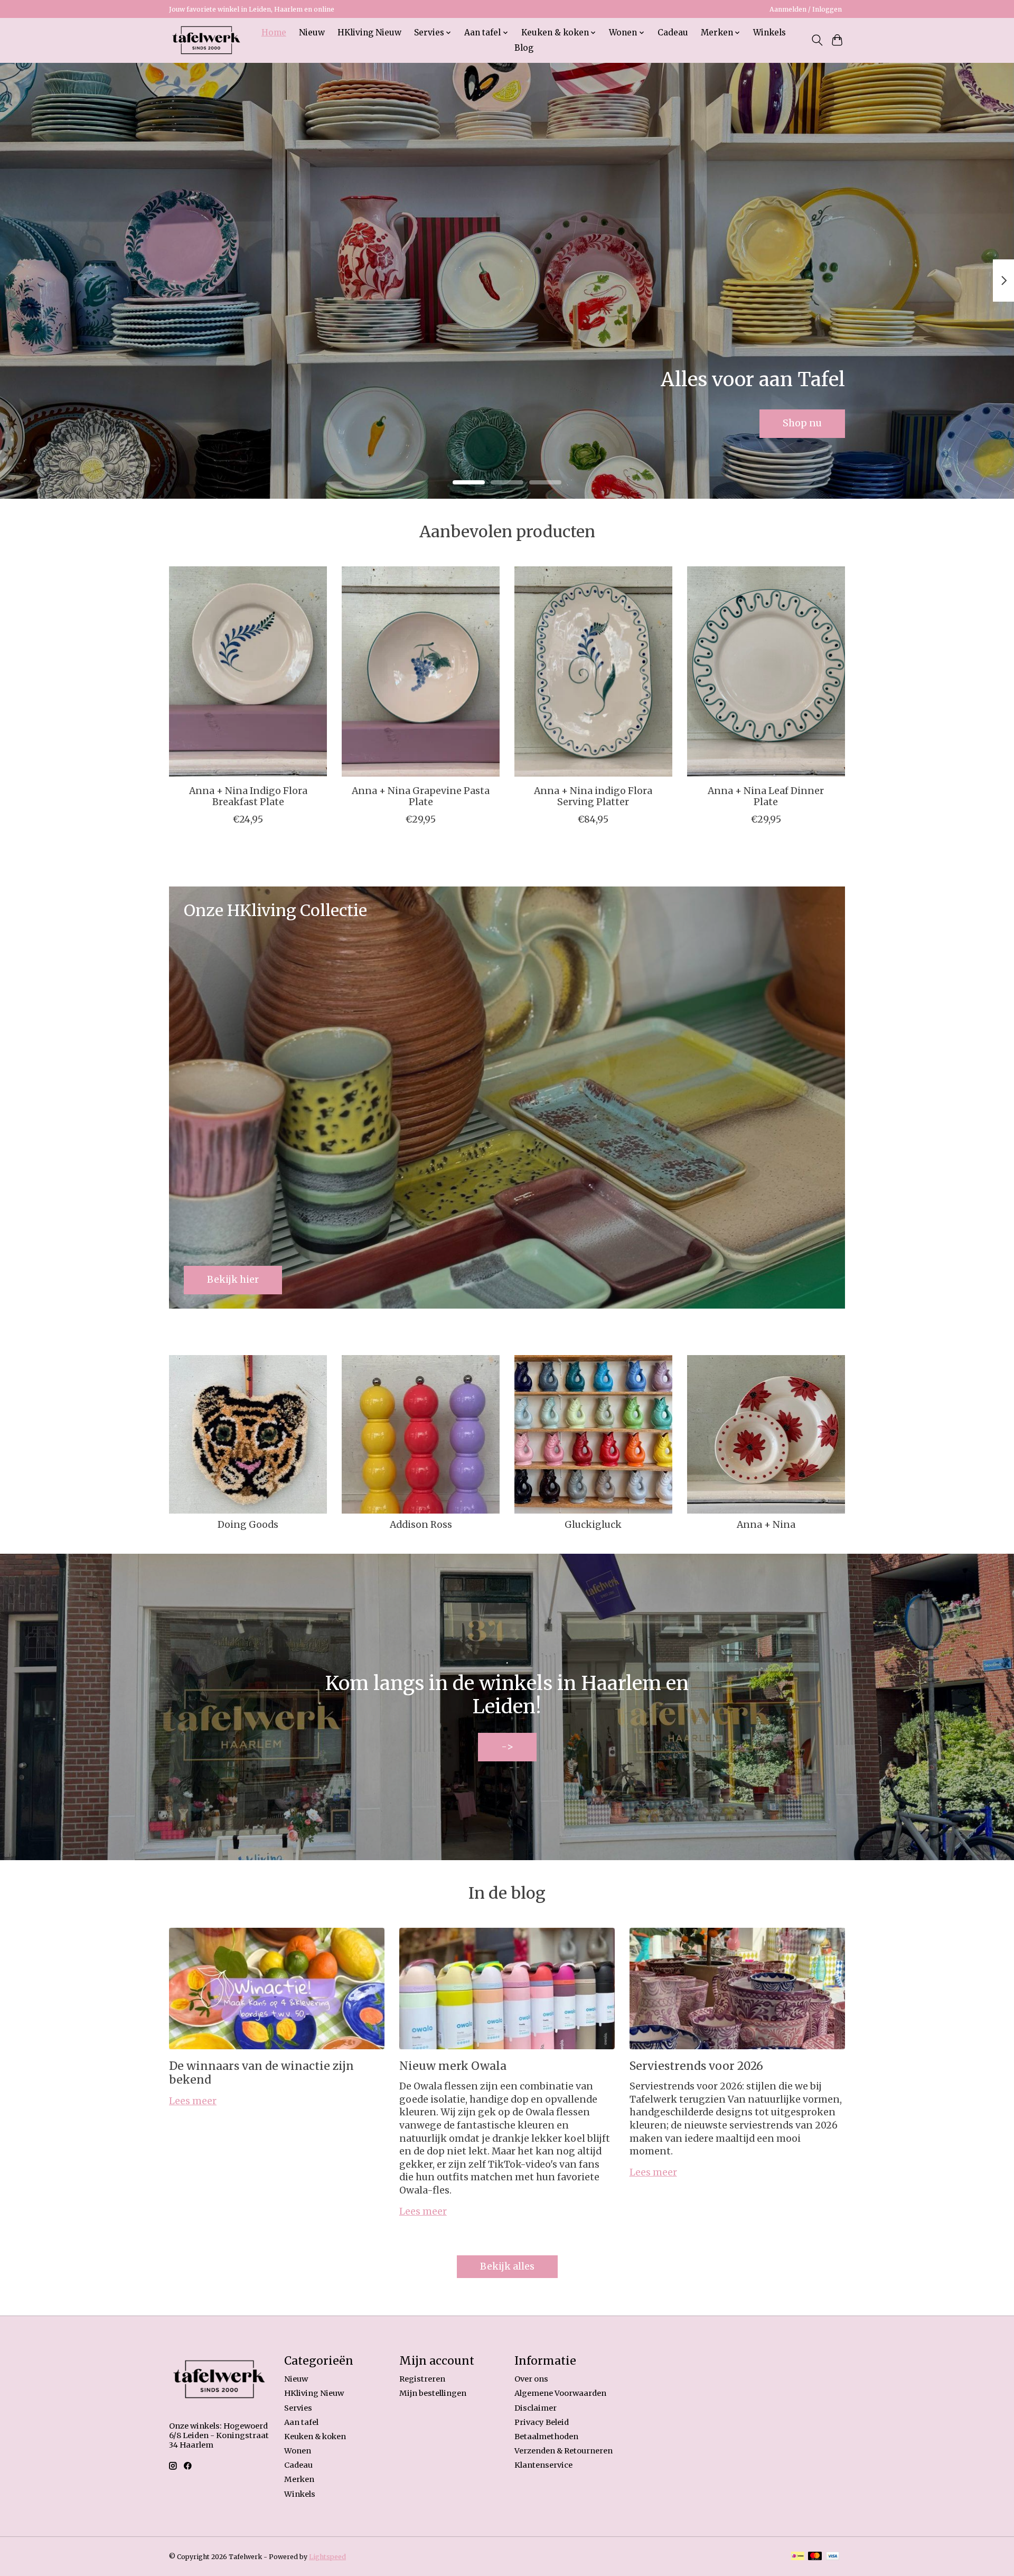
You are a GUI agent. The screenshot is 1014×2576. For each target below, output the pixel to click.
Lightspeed (327, 2557)
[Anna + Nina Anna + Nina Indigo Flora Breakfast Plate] (248, 671)
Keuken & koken (315, 2437)
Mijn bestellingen (433, 2393)
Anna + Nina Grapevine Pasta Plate (421, 796)
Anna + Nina (766, 1525)
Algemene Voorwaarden (560, 2393)
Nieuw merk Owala (453, 2066)
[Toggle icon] (817, 40)
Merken (299, 2479)
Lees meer (193, 2101)
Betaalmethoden (546, 2437)
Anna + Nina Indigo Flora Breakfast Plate (248, 796)
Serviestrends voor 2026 (696, 2066)
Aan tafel (301, 2422)
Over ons (531, 2379)
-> (507, 1747)
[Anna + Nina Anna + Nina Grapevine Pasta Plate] (421, 671)
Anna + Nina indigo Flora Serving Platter (593, 796)
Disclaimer (536, 2408)
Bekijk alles (507, 2266)
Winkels (769, 32)
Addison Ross (421, 1525)
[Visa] (833, 2557)
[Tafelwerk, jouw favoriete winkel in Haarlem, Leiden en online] (206, 40)
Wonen (298, 2451)
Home (274, 32)
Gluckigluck (593, 1525)
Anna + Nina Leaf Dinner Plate (766, 796)
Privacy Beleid (542, 2422)
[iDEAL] (798, 2557)
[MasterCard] (815, 2557)
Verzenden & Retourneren (564, 2451)
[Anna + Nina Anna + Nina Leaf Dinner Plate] (766, 671)
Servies (298, 2408)
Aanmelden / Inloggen (806, 9)
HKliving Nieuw (369, 32)
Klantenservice (543, 2465)
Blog (524, 48)
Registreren (422, 2379)
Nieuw (312, 32)
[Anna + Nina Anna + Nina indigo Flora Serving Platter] (593, 671)
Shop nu (802, 423)
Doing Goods (248, 1525)
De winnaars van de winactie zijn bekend (261, 2073)
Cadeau (673, 32)
